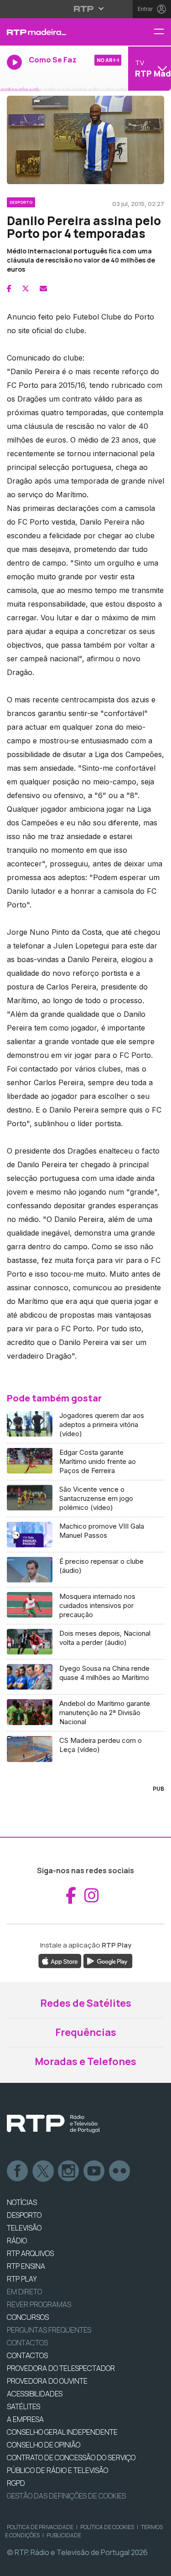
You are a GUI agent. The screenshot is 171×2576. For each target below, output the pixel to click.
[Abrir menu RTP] (85, 9)
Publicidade (64, 2535)
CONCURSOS (28, 2317)
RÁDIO (17, 2241)
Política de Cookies (107, 2527)
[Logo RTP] (53, 2124)
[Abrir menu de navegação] (162, 32)
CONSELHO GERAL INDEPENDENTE (62, 2432)
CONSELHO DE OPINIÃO (44, 2445)
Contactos (27, 2343)
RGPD (16, 2483)
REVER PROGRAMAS (39, 2304)
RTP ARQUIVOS (30, 2253)
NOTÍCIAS (22, 2202)
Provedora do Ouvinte (47, 2381)
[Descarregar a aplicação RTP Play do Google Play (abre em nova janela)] (108, 1960)
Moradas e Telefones (85, 2061)
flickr (120, 2171)
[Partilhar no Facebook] (9, 289)
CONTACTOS (27, 2355)
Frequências (86, 2032)
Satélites (23, 2406)
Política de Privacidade (40, 2527)
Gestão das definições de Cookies (66, 2496)
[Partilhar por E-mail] (43, 289)
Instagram (69, 2171)
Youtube (94, 2171)
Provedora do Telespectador (61, 2368)
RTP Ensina (26, 2266)
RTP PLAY (22, 2279)
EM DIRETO (24, 2292)
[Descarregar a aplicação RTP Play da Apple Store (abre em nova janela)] (60, 1960)
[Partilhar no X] (26, 289)
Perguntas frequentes (49, 2330)
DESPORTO (24, 2215)
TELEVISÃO (24, 2228)
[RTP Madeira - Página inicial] (57, 32)
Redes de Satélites (86, 2003)
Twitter (43, 2171)
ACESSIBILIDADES (35, 2394)
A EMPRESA (25, 2419)
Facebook (18, 2171)
